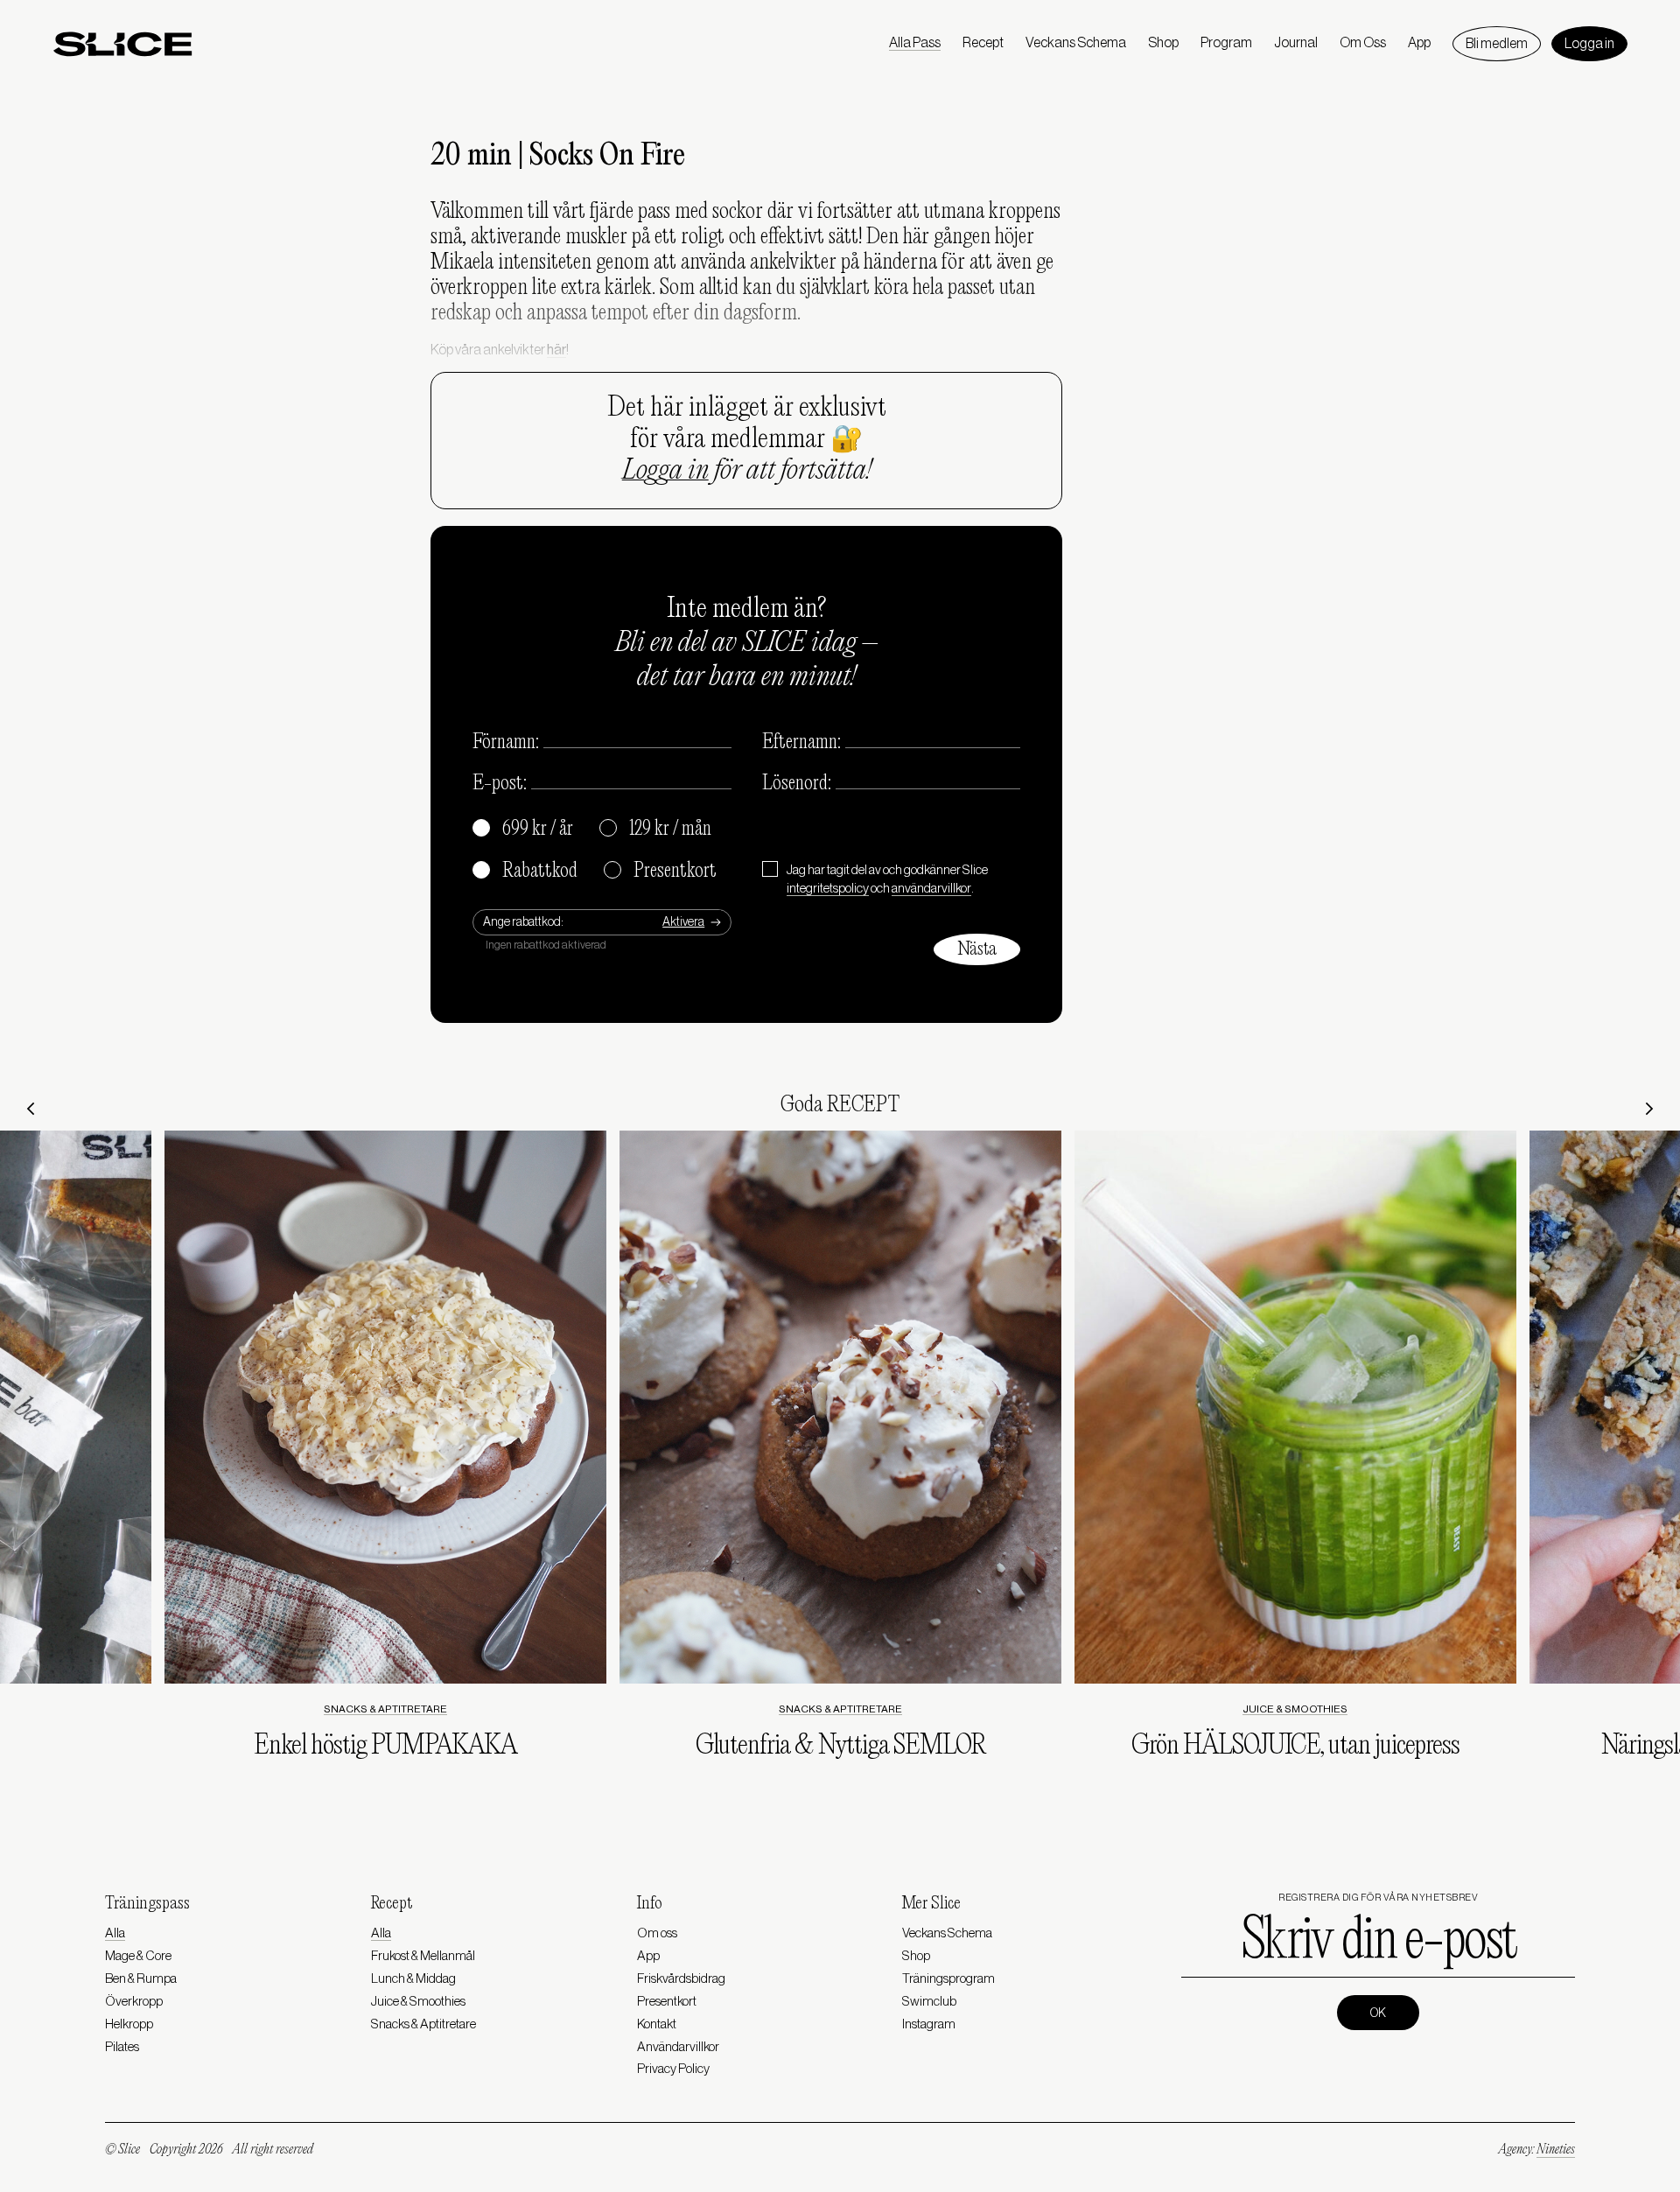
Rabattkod (526, 872)
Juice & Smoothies (1295, 1709)
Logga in (1589, 44)
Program (1226, 43)
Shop (1163, 43)
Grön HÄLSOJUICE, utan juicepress (1295, 1746)
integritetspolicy (828, 889)
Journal (1296, 43)
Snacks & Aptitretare (385, 1709)
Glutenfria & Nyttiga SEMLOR (840, 1746)
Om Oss (1363, 43)
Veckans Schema (1076, 43)
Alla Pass (915, 43)
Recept (983, 43)
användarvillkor (931, 889)
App (1419, 43)
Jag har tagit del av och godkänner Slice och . (887, 879)
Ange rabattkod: (523, 922)
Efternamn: (801, 743)
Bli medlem (1497, 44)
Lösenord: (797, 784)
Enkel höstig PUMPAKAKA (385, 1746)
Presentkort (661, 872)
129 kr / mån (656, 830)
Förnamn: (506, 743)
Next (1649, 1109)
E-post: (500, 784)
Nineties (1556, 2150)
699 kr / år (524, 830)
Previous (31, 1109)
